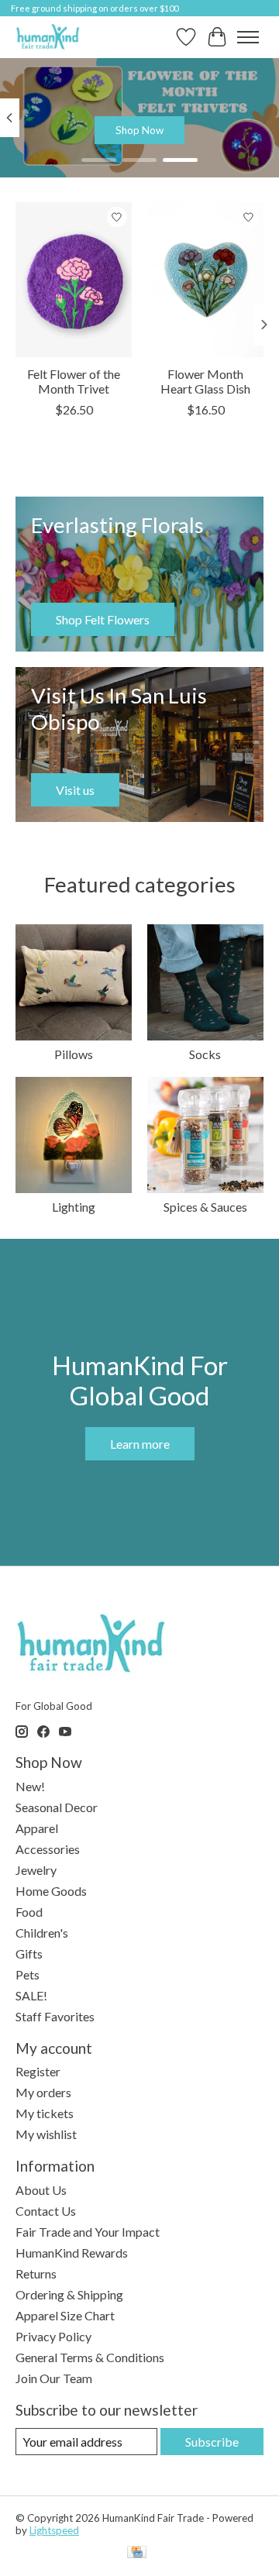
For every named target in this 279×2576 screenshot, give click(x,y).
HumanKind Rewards (72, 2253)
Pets (28, 1974)
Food (29, 1912)
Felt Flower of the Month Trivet (74, 381)
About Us (41, 2190)
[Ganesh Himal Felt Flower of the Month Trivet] (74, 280)
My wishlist (46, 2134)
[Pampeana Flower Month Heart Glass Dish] (205, 280)
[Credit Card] (137, 2553)
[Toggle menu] (248, 37)
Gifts (29, 1953)
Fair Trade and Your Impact (88, 2232)
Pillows (74, 1054)
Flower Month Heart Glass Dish (205, 381)
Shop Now (139, 130)
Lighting (74, 1207)
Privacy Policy (53, 2336)
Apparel (37, 1828)
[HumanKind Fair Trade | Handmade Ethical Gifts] (48, 37)
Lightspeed (54, 2530)
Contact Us (46, 2211)
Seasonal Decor (57, 1807)
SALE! (31, 1995)
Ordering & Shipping (69, 2294)
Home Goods (51, 1891)
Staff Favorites (55, 2016)
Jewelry (36, 1870)
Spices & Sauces (205, 1207)
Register (38, 2071)
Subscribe (212, 2442)
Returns (36, 2273)
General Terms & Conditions (90, 2357)
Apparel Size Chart (65, 2315)
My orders (43, 2092)
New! (30, 1786)
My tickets (45, 2113)
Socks (205, 1054)
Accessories (48, 1849)
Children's (42, 1933)
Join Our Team (54, 2378)
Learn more (140, 1444)
